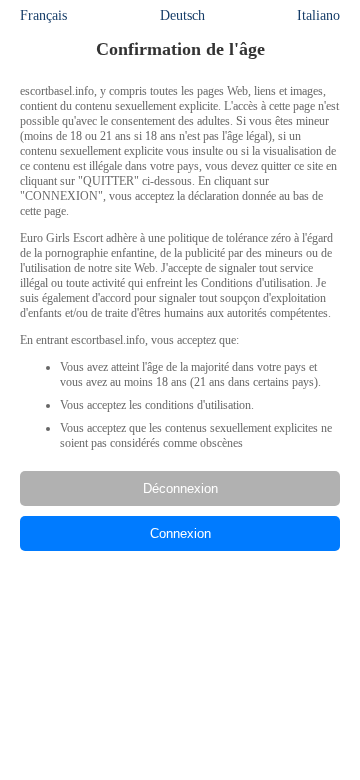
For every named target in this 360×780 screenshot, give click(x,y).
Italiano (318, 15)
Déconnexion (180, 488)
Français (43, 15)
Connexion (180, 533)
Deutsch (182, 15)
